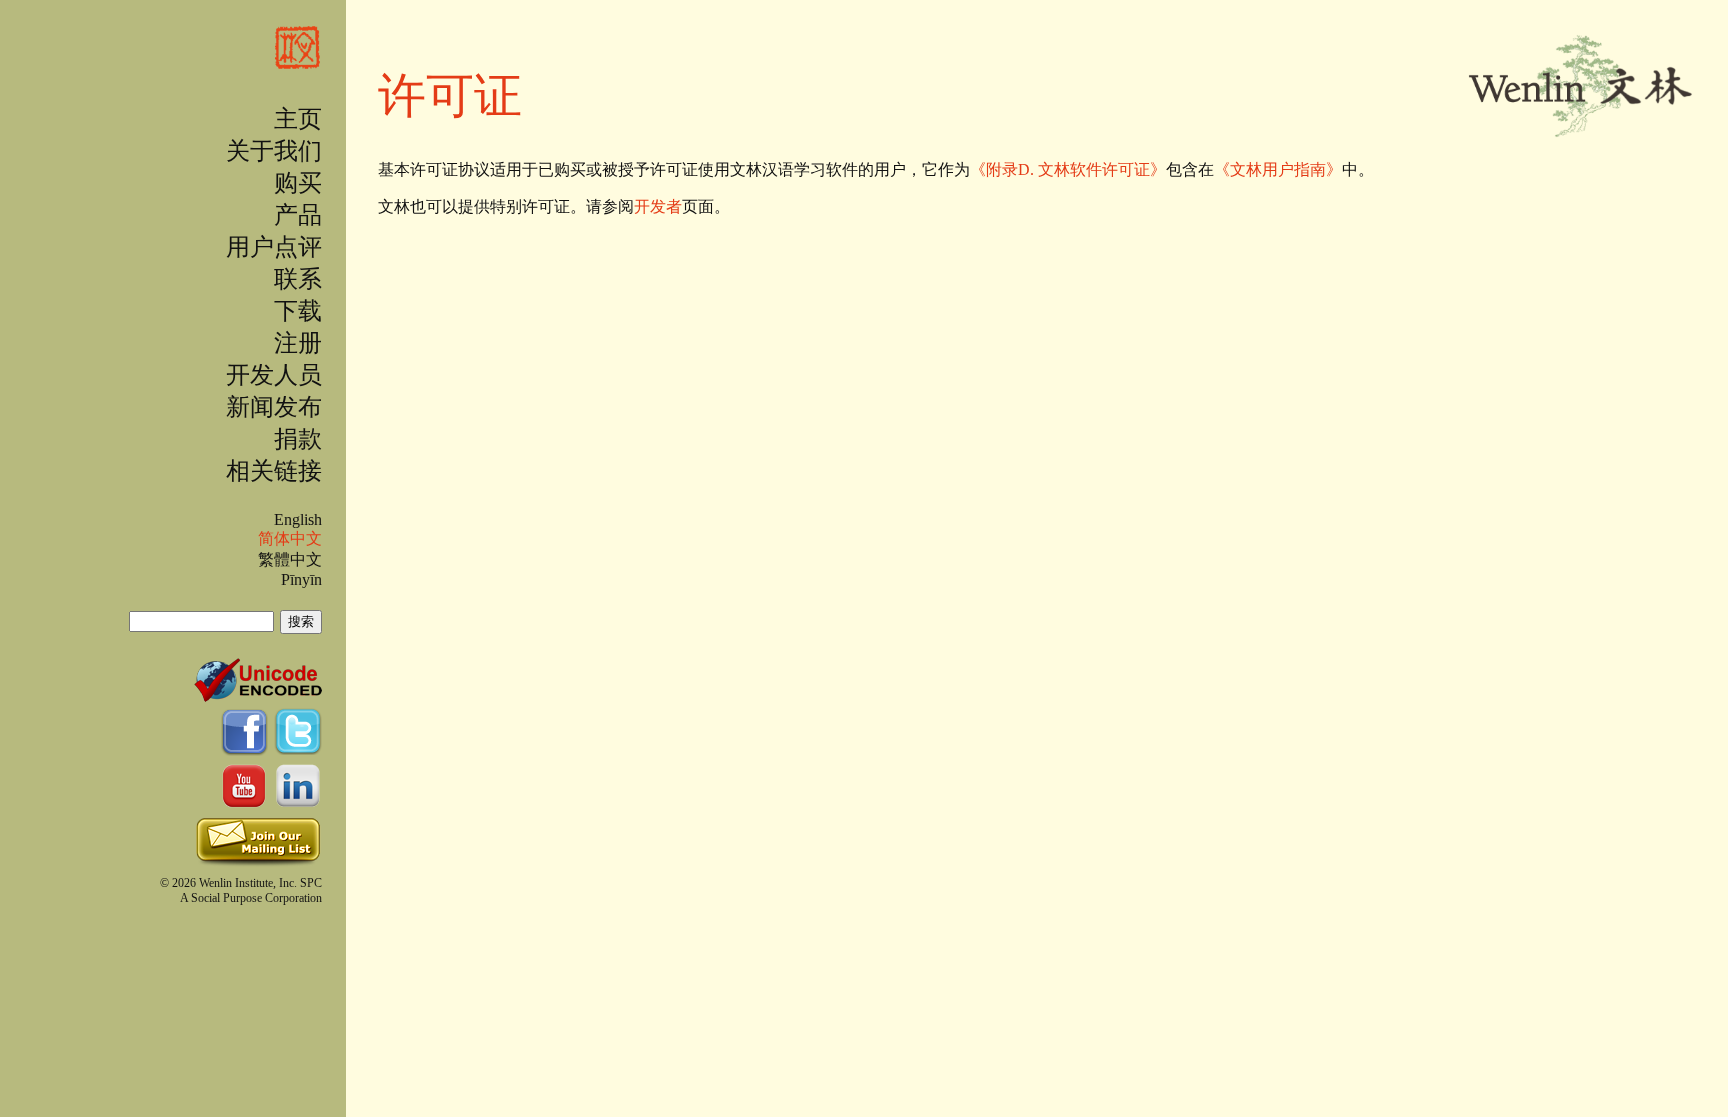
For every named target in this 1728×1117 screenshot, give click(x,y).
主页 (298, 119)
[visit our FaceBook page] (247, 748)
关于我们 (274, 151)
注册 (298, 343)
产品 (298, 215)
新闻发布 (274, 407)
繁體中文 (290, 559)
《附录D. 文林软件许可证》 (1068, 169)
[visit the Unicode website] (258, 694)
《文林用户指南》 (1278, 169)
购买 (298, 183)
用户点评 (274, 247)
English (298, 519)
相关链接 (274, 471)
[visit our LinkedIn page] (298, 802)
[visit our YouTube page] (247, 802)
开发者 (658, 206)
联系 (298, 279)
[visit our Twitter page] (298, 748)
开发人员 (274, 375)
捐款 (298, 439)
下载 (298, 311)
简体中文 (290, 538)
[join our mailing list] (258, 862)
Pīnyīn (301, 579)
